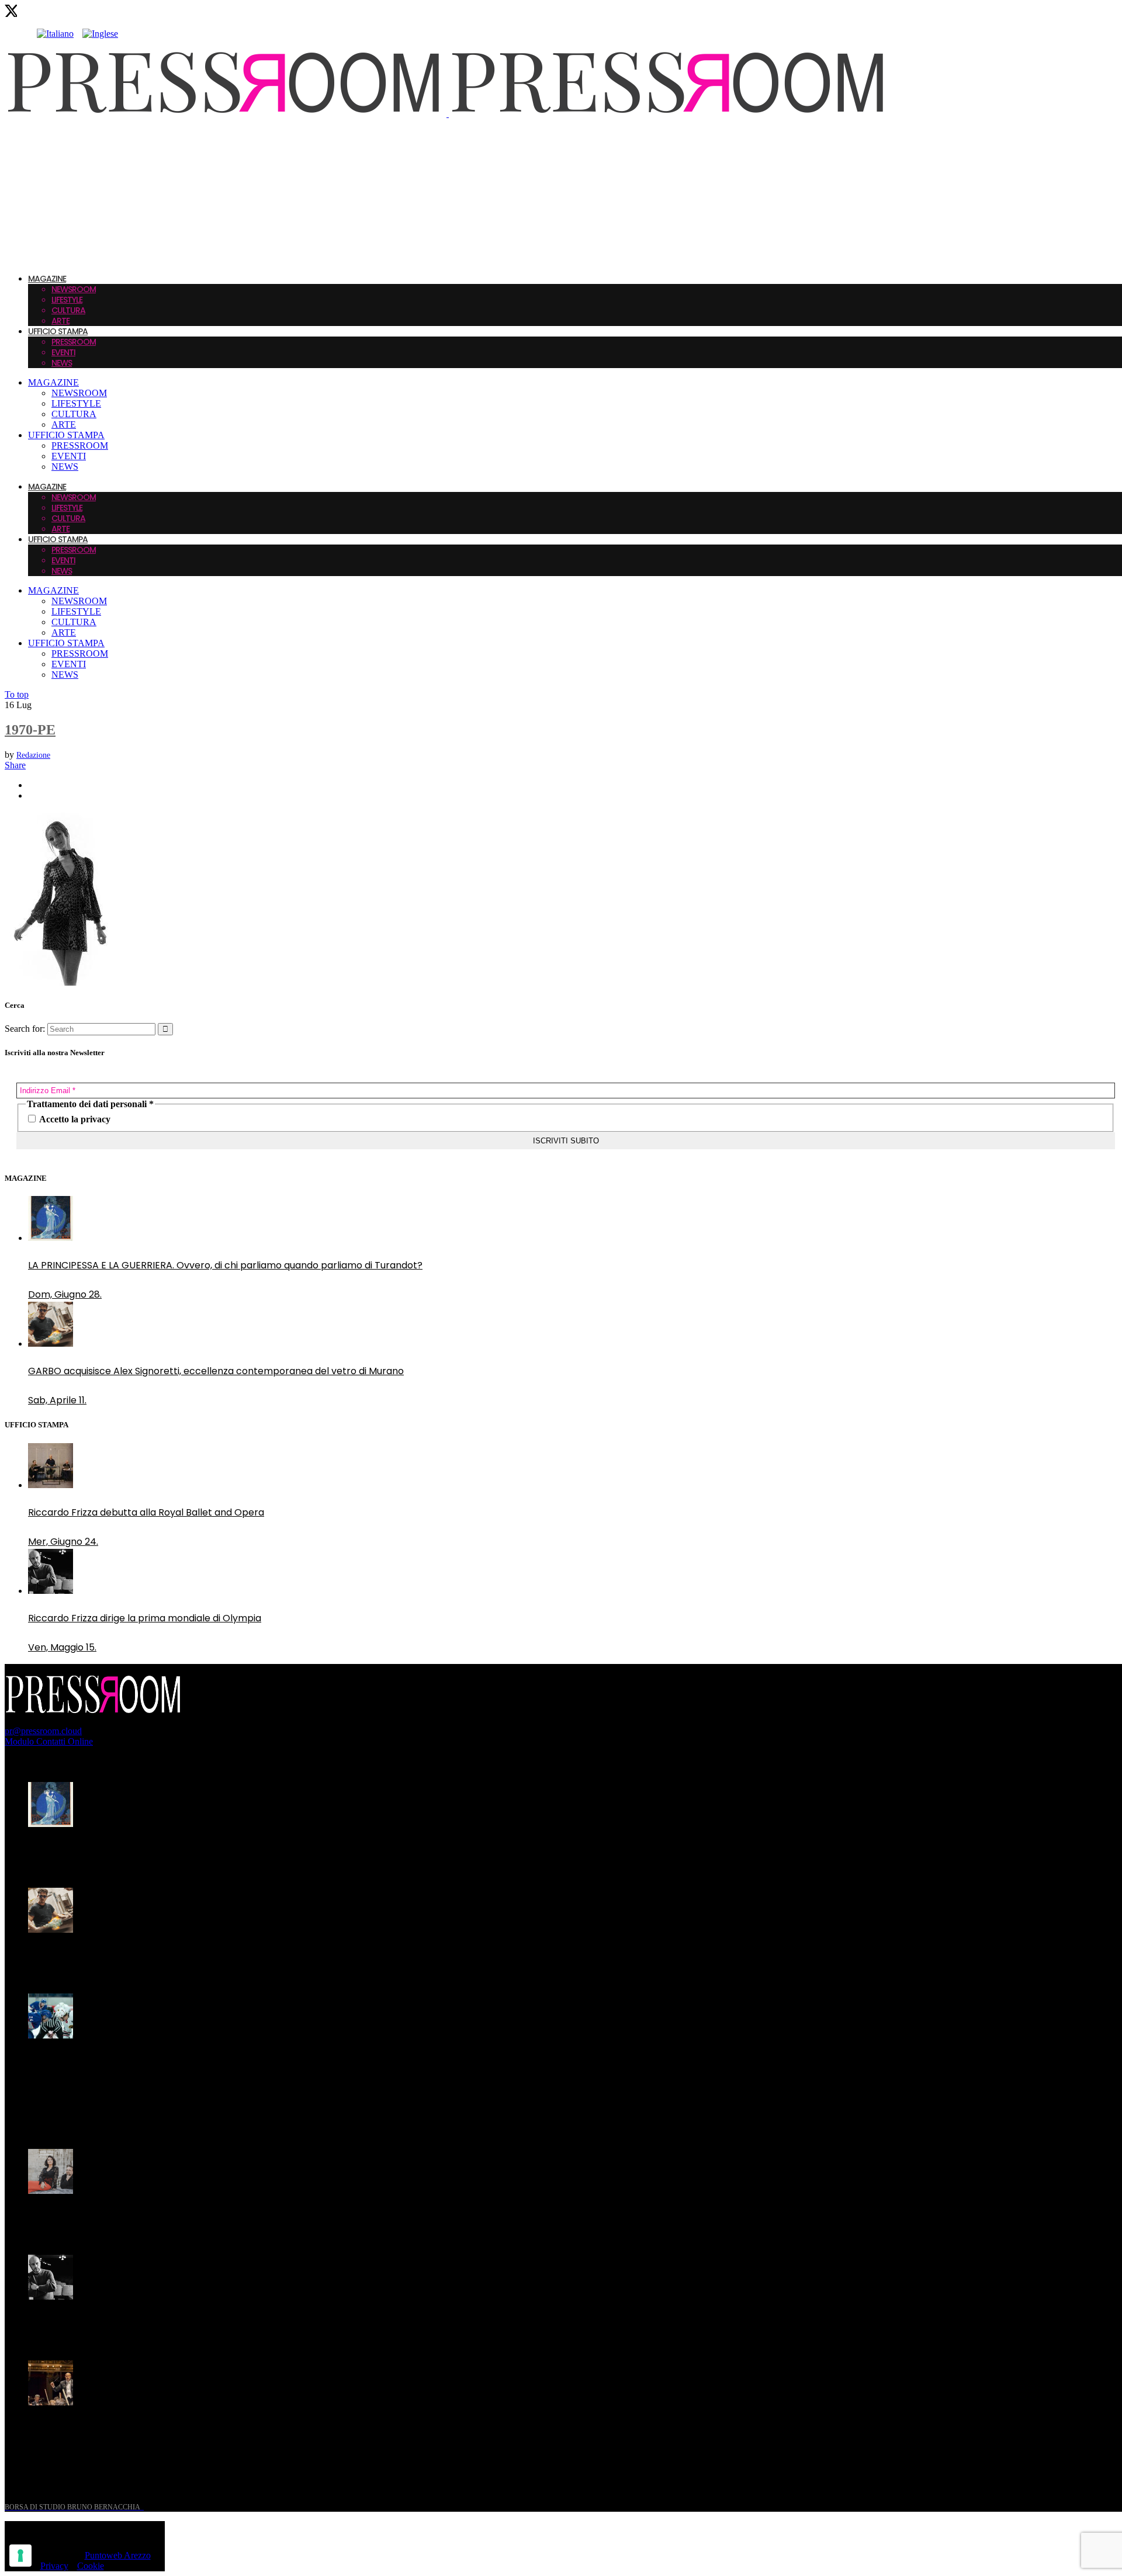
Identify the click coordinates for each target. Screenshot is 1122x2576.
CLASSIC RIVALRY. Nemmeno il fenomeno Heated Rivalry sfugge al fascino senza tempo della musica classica (209, 2070)
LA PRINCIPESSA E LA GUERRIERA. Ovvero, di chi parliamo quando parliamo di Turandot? (225, 1265)
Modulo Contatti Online (49, 1741)
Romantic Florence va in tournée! (105, 2218)
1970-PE (30, 730)
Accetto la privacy (74, 1119)
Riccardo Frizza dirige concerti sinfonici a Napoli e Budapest (164, 2430)
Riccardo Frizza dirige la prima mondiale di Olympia (145, 1618)
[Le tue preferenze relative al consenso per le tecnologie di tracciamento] (20, 2556)
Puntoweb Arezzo (118, 2555)
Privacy (54, 2566)
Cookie (91, 2566)
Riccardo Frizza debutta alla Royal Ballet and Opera (146, 1512)
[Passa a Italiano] (55, 34)
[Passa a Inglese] (100, 34)
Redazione (33, 755)
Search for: (25, 1029)
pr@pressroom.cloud (43, 1731)
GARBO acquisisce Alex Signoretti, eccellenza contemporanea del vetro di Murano (216, 1371)
